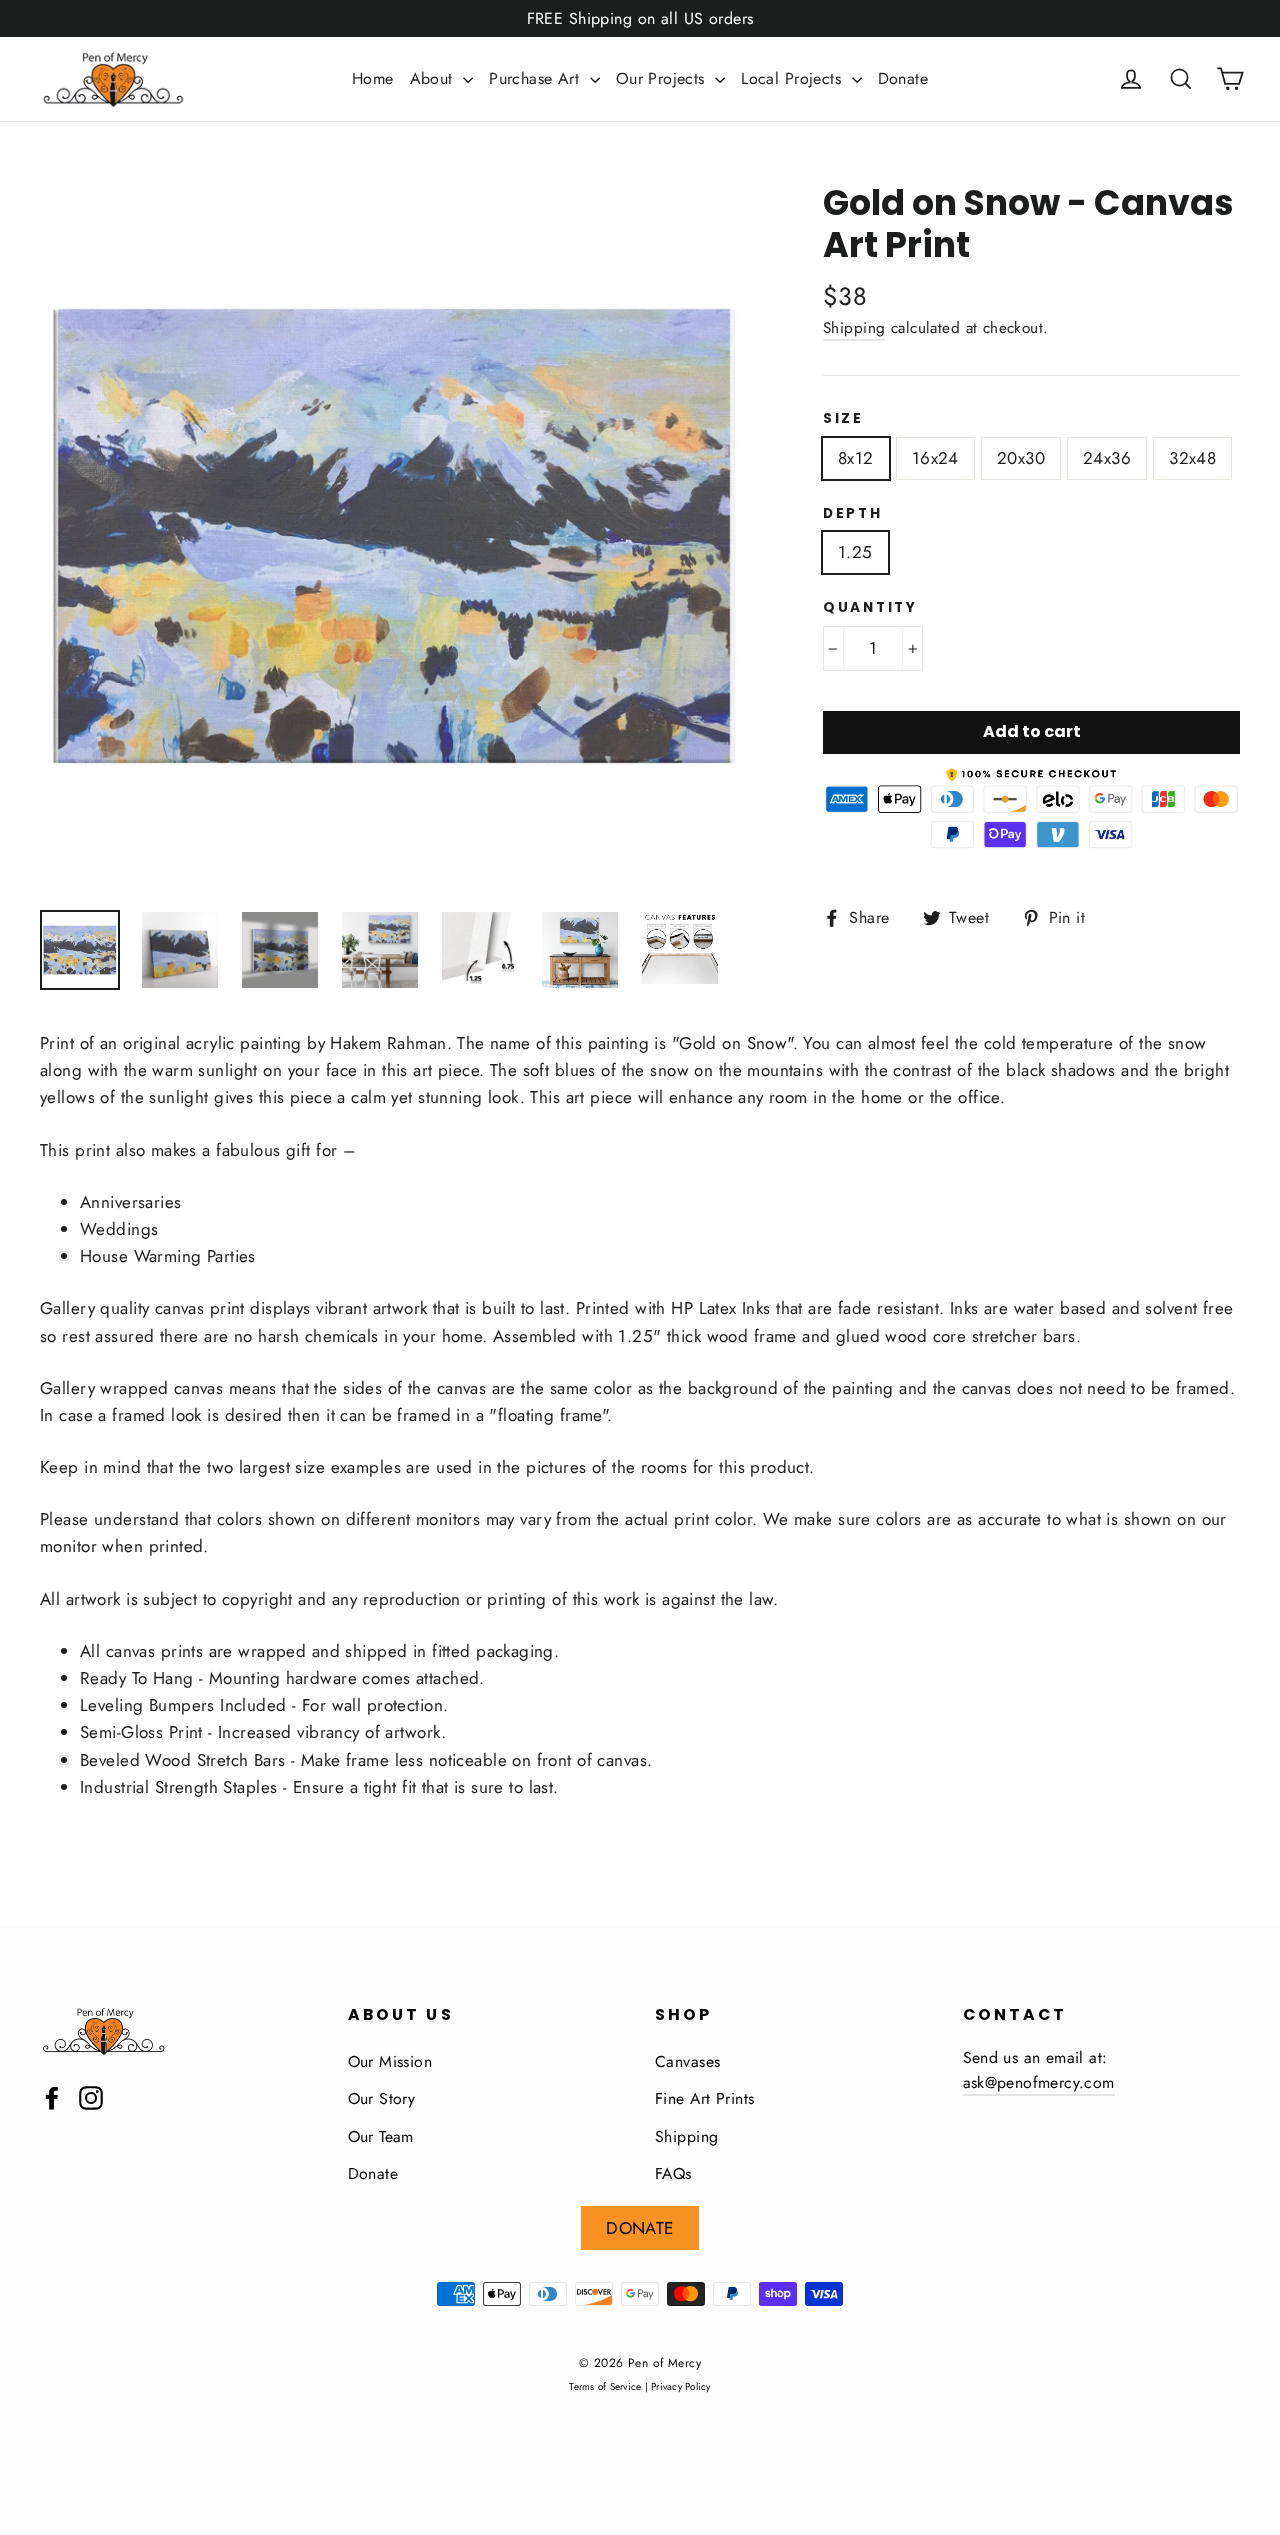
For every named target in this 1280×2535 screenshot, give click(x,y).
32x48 (1192, 458)
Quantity (870, 608)
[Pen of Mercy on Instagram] (91, 2096)
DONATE (640, 2228)
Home (373, 78)
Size (843, 419)
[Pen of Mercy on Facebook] (52, 2096)
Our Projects (663, 78)
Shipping (854, 328)
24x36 (1107, 458)
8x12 (856, 458)
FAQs (673, 2173)
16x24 (935, 458)
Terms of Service (605, 2386)
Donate (903, 78)
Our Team (381, 2136)
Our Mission (390, 2061)
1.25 (855, 552)
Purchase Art (537, 78)
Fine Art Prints (704, 2098)
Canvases (687, 2061)
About (434, 78)
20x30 (1021, 458)
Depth (853, 514)
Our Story (382, 2098)
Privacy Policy (681, 2386)
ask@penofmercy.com (1039, 2082)
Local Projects (793, 78)
